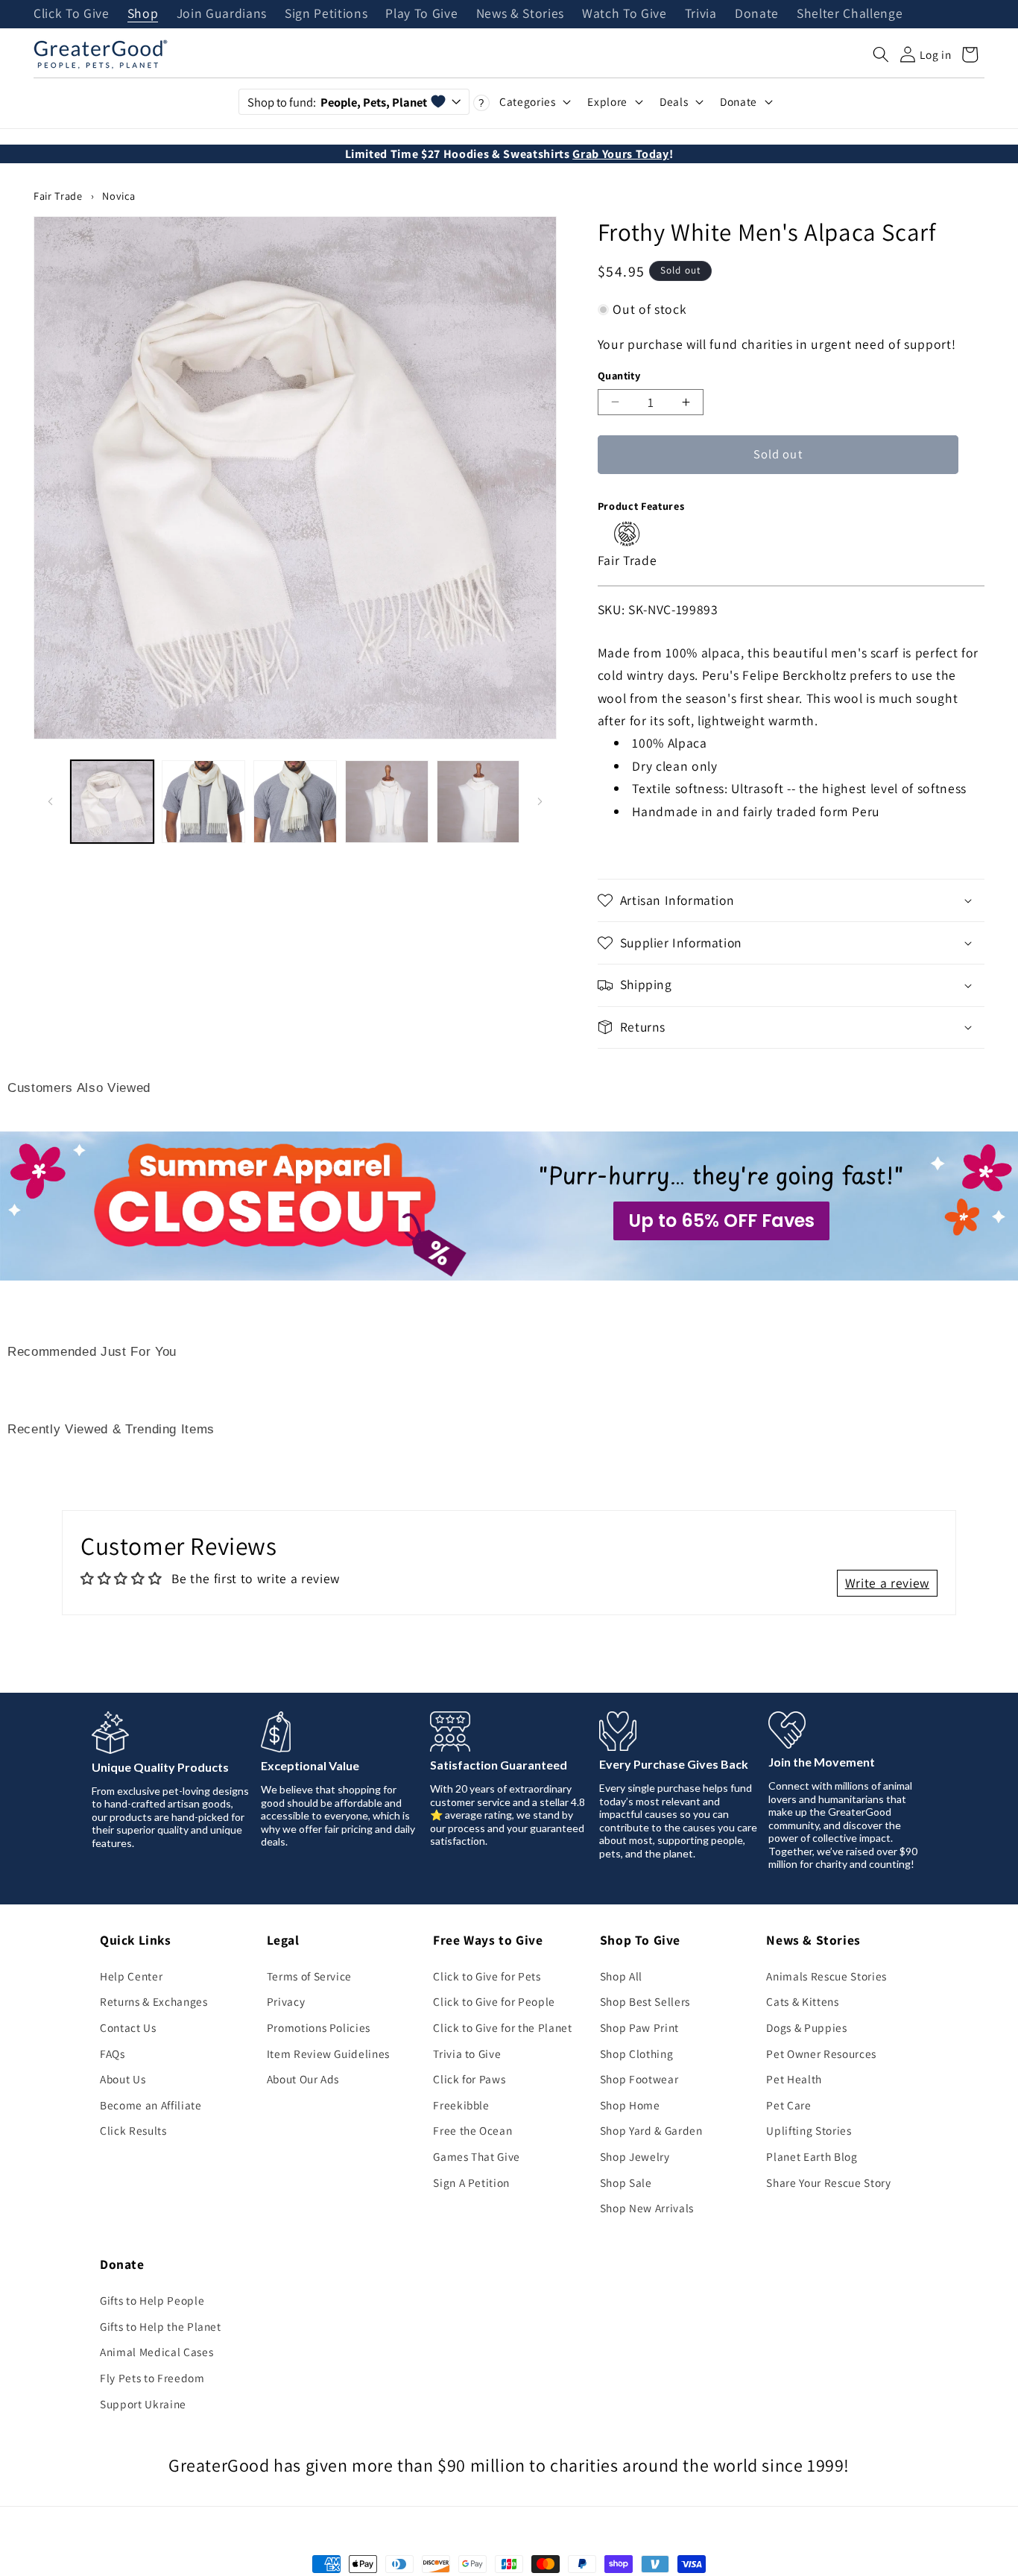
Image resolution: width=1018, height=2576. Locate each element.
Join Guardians (222, 14)
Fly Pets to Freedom (152, 2378)
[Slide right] (540, 801)
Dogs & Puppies (806, 2027)
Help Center (131, 1976)
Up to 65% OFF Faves (721, 1221)
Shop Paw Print (639, 2027)
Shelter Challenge (850, 14)
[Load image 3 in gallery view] (295, 802)
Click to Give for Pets (487, 1976)
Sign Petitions (326, 14)
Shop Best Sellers (645, 2001)
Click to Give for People (494, 2001)
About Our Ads (303, 2079)
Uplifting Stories (809, 2130)
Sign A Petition (471, 2182)
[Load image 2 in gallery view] (203, 802)
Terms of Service (310, 1976)
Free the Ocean (472, 2130)
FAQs (113, 2053)
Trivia (701, 14)
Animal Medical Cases (157, 2352)
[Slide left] (50, 801)
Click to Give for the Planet (502, 2027)
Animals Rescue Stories (826, 1976)
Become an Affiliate (151, 2105)
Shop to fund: (337, 102)
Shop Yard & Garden (651, 2130)
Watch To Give (625, 14)
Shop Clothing (637, 2053)
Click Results (133, 2130)
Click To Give (72, 14)
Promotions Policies (319, 2027)
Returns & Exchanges (154, 2001)
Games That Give (477, 2156)
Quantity (619, 375)
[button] (881, 54)
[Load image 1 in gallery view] (113, 802)
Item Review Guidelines (329, 2053)
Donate (757, 14)
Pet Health (794, 2079)
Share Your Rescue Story (828, 2182)
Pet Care (788, 2105)
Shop (143, 14)
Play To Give (421, 14)
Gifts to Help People (152, 2300)
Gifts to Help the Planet (161, 2326)
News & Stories (520, 14)
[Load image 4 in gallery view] (387, 802)
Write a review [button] (887, 1583)
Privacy (286, 2001)
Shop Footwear (639, 2079)
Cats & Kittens (802, 2001)
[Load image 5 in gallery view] (478, 802)
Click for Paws (469, 2079)
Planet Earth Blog (812, 2156)
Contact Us (128, 2027)
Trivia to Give (467, 2053)
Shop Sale (626, 2182)
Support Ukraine (143, 2404)
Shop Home (630, 2105)
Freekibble (461, 2105)
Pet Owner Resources (821, 2053)
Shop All (621, 1976)
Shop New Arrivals (647, 2208)
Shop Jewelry (635, 2156)
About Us (123, 2079)
